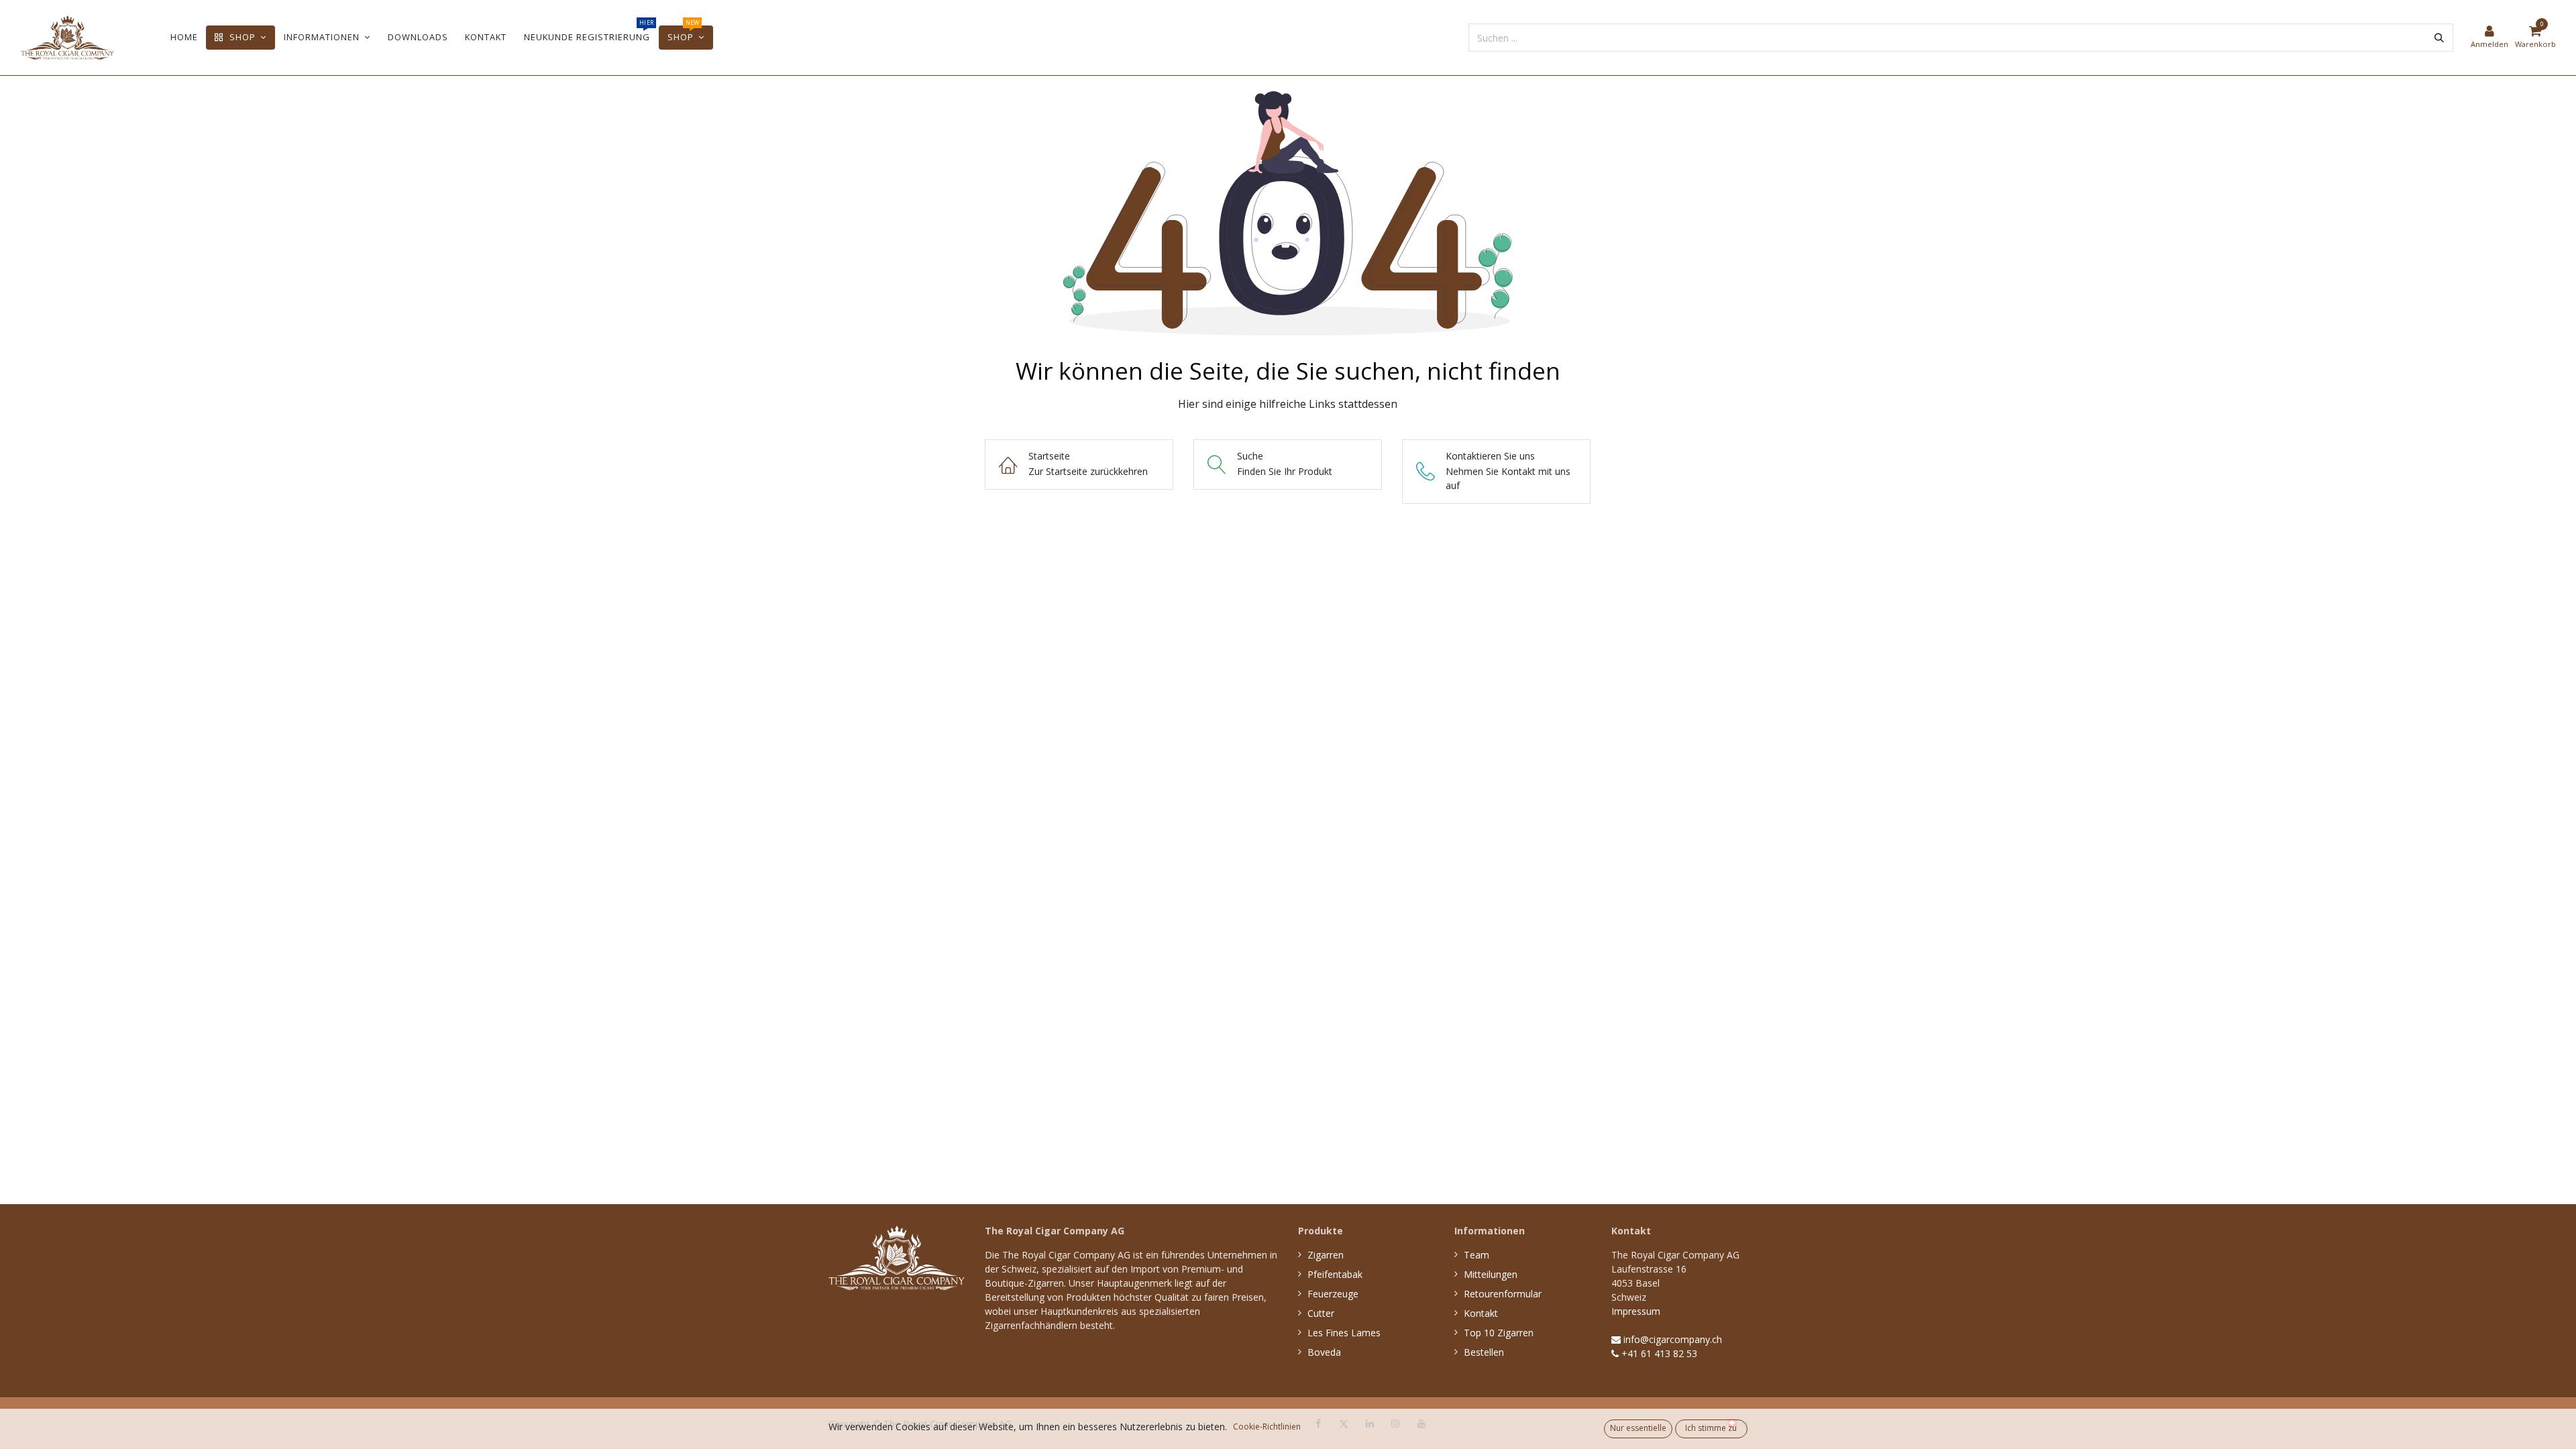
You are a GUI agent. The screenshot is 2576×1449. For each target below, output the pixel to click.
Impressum (1636, 1311)
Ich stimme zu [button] (1711, 1428)
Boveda (1324, 1352)
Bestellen (1484, 1352)
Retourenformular (1503, 1294)
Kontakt (1481, 1313)
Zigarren (1326, 1255)
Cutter (1321, 1313)
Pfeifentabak (1335, 1274)
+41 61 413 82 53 (1658, 1353)
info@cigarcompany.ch (1671, 1339)
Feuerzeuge (1333, 1294)
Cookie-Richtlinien (1267, 1427)
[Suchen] (2439, 38)
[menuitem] (184, 37)
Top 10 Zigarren (1499, 1333)
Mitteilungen (1491, 1274)
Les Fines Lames (1344, 1333)
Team (1477, 1255)
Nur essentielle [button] (1638, 1428)
